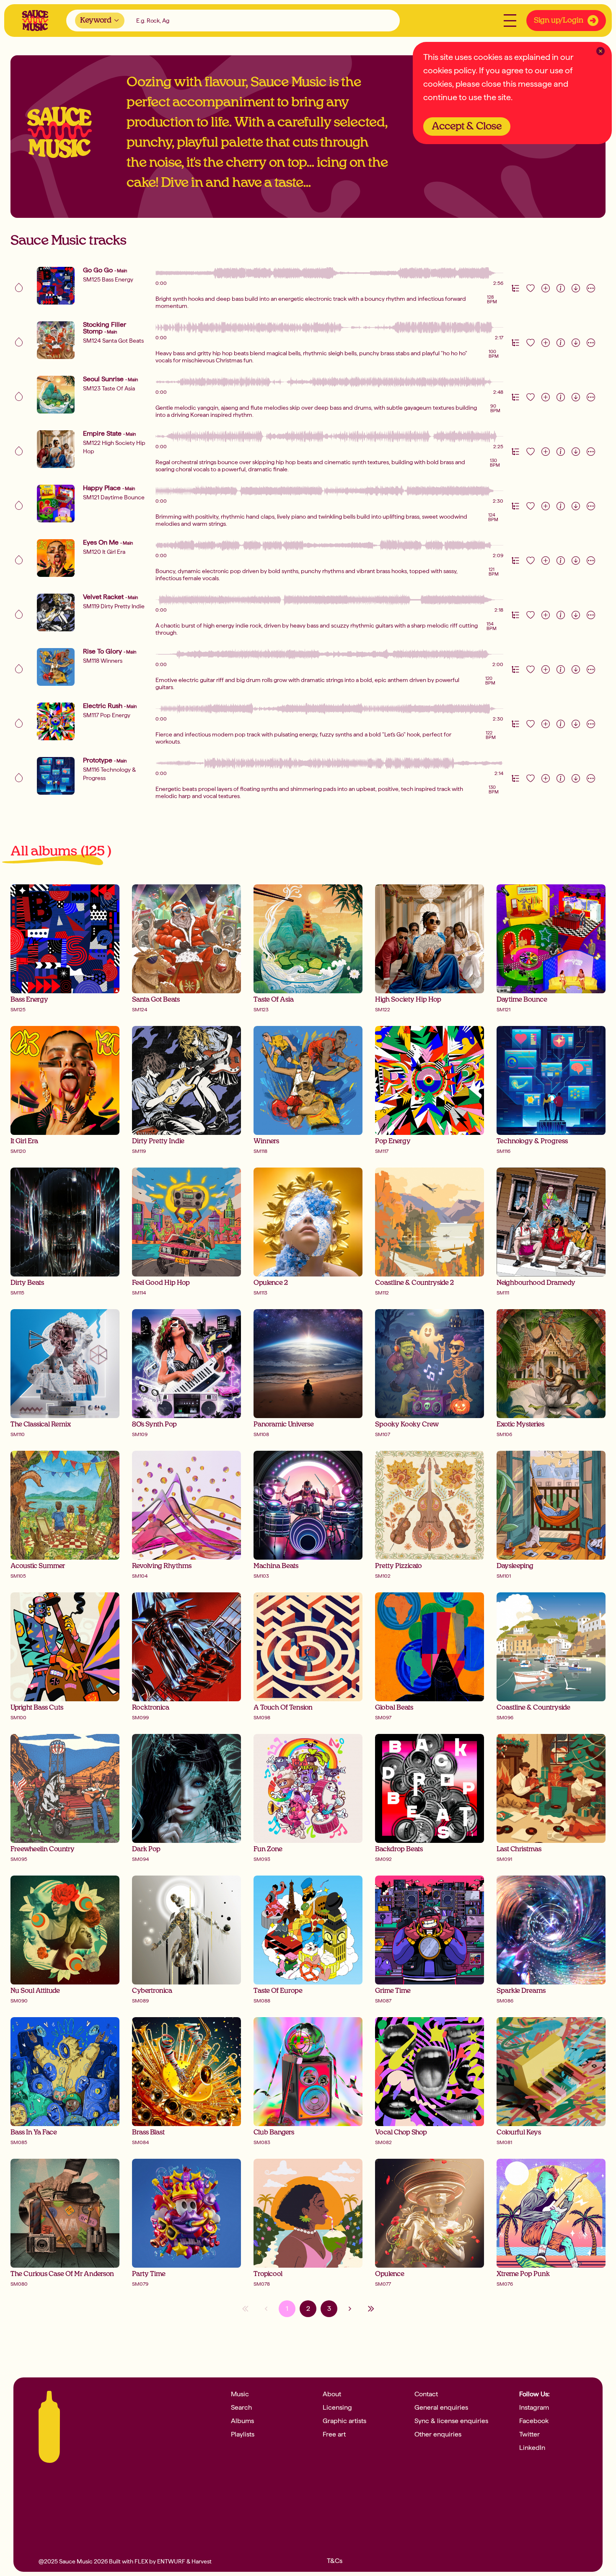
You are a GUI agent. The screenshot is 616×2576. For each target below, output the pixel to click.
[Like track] (531, 288)
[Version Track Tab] (515, 288)
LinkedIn (532, 2448)
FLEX (141, 2561)
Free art (334, 2434)
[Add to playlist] (546, 288)
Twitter (529, 2434)
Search (241, 2408)
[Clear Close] (600, 51)
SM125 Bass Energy (108, 279)
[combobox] (100, 21)
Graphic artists (344, 2421)
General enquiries (441, 2408)
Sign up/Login (559, 21)
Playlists (243, 2434)
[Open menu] (510, 21)
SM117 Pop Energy (107, 715)
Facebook (534, 2421)
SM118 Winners (103, 661)
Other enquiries (438, 2434)
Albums (242, 2421)
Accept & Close (467, 127)
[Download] (576, 288)
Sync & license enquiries (451, 2421)
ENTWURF (171, 2561)
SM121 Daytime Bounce (114, 497)
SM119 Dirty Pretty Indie (114, 606)
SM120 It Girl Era (104, 552)
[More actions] (591, 288)
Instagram (534, 2408)
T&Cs (335, 2561)
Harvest (202, 2561)
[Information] (561, 288)
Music (240, 2394)
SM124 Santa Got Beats (113, 341)
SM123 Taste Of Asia (109, 388)
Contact (426, 2394)
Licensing (337, 2408)
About (332, 2394)
